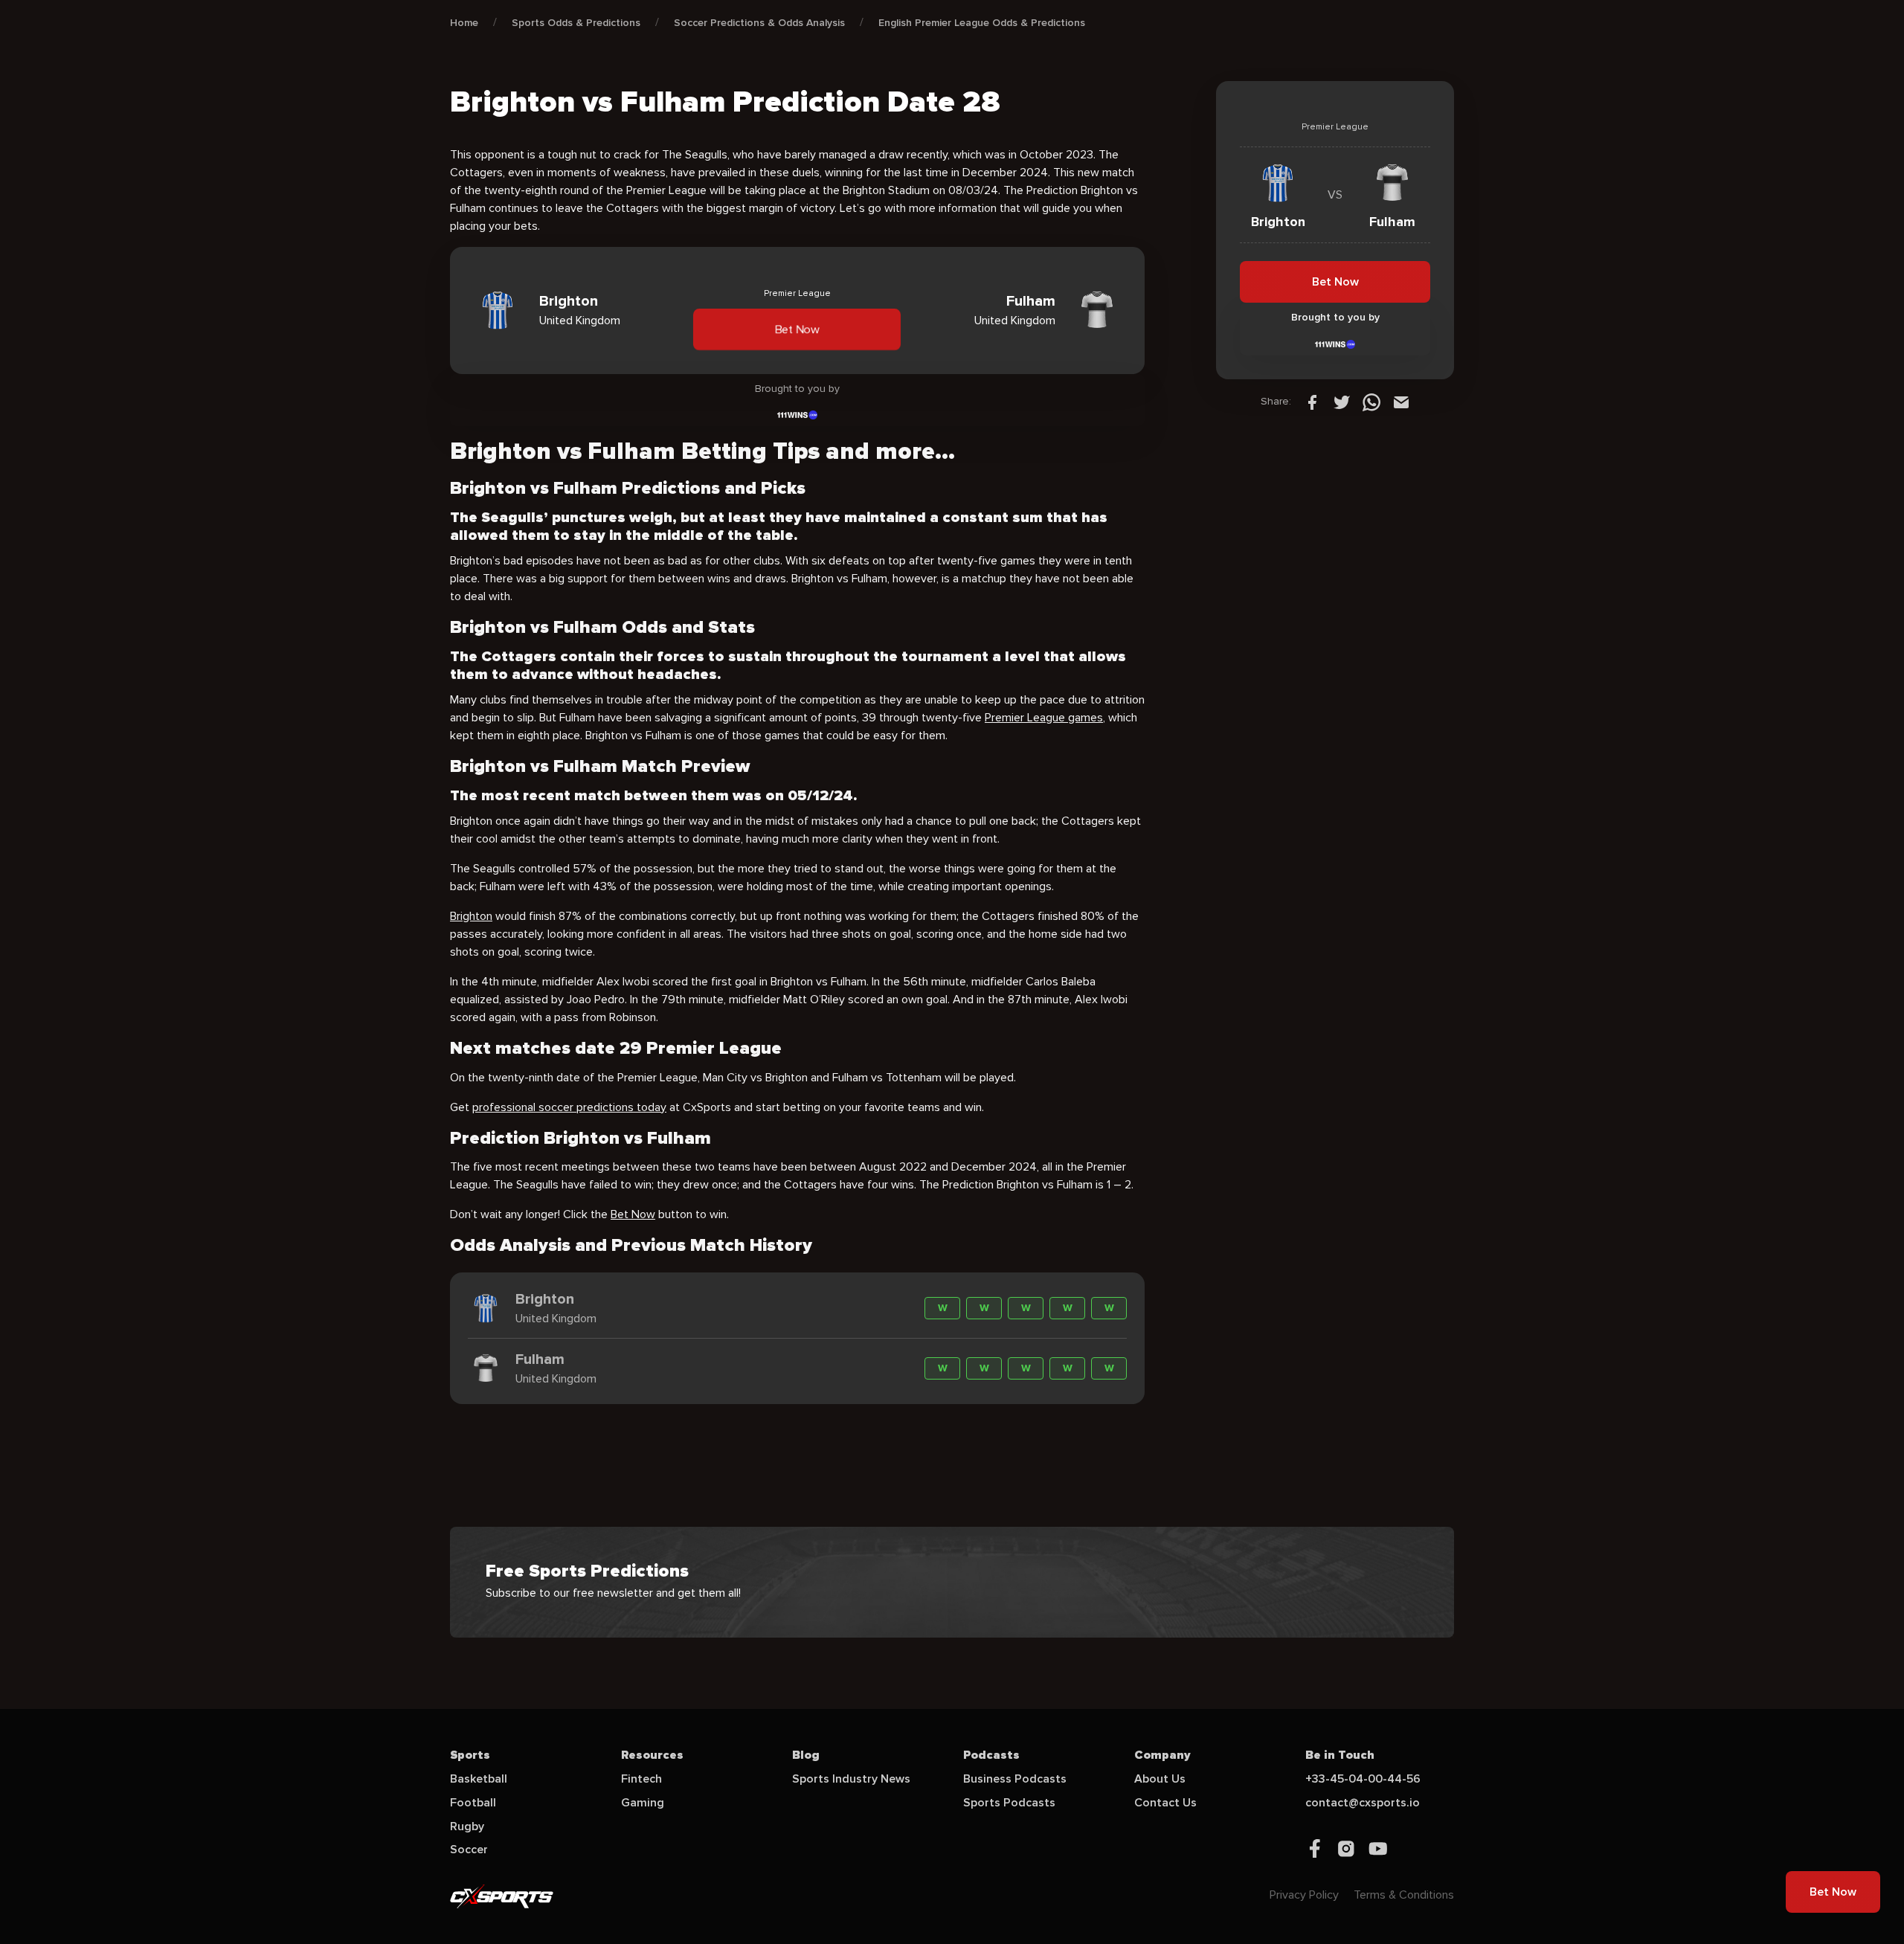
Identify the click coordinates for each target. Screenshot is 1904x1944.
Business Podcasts (1015, 1779)
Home (464, 23)
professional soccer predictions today (569, 1107)
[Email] (1401, 402)
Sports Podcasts (1009, 1803)
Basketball (479, 1779)
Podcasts (991, 1755)
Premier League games (1044, 718)
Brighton (471, 916)
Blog (806, 1755)
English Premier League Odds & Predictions (982, 23)
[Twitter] (1342, 402)
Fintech (641, 1779)
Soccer (469, 1850)
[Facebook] (1312, 402)
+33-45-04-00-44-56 (1363, 1779)
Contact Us (1165, 1803)
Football (473, 1803)
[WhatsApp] (1371, 402)
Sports (470, 1755)
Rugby (467, 1826)
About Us (1160, 1779)
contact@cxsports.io (1363, 1803)
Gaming (643, 1803)
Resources (652, 1755)
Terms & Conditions (1404, 1895)
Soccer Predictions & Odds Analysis (759, 23)
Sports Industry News (851, 1779)
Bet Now (797, 329)
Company (1162, 1755)
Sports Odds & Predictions (576, 23)
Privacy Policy (1304, 1895)
